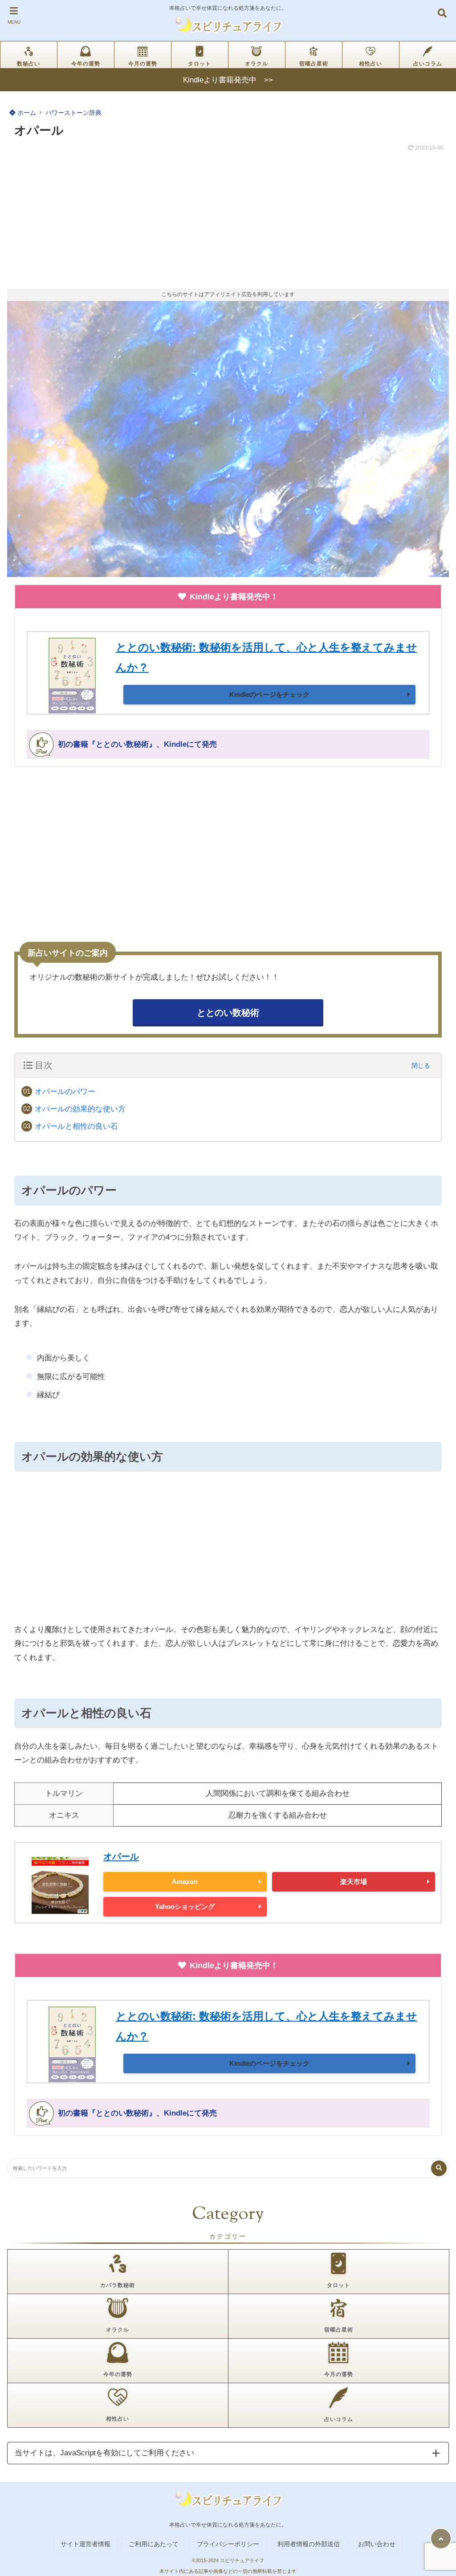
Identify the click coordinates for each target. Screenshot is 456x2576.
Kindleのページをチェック (269, 694)
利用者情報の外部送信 (309, 2544)
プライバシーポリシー (228, 2544)
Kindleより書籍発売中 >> (228, 80)
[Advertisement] (228, 222)
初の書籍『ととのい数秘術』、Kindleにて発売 (137, 744)
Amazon (185, 1882)
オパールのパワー (65, 1092)
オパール (121, 1856)
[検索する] (439, 2168)
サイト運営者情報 (85, 2544)
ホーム (26, 113)
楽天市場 (354, 1882)
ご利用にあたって (154, 2544)
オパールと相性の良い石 (76, 1126)
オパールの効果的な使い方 (80, 1109)
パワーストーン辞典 (73, 113)
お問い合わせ (377, 2544)
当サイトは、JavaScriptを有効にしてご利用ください (104, 2453)
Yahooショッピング (185, 1907)
